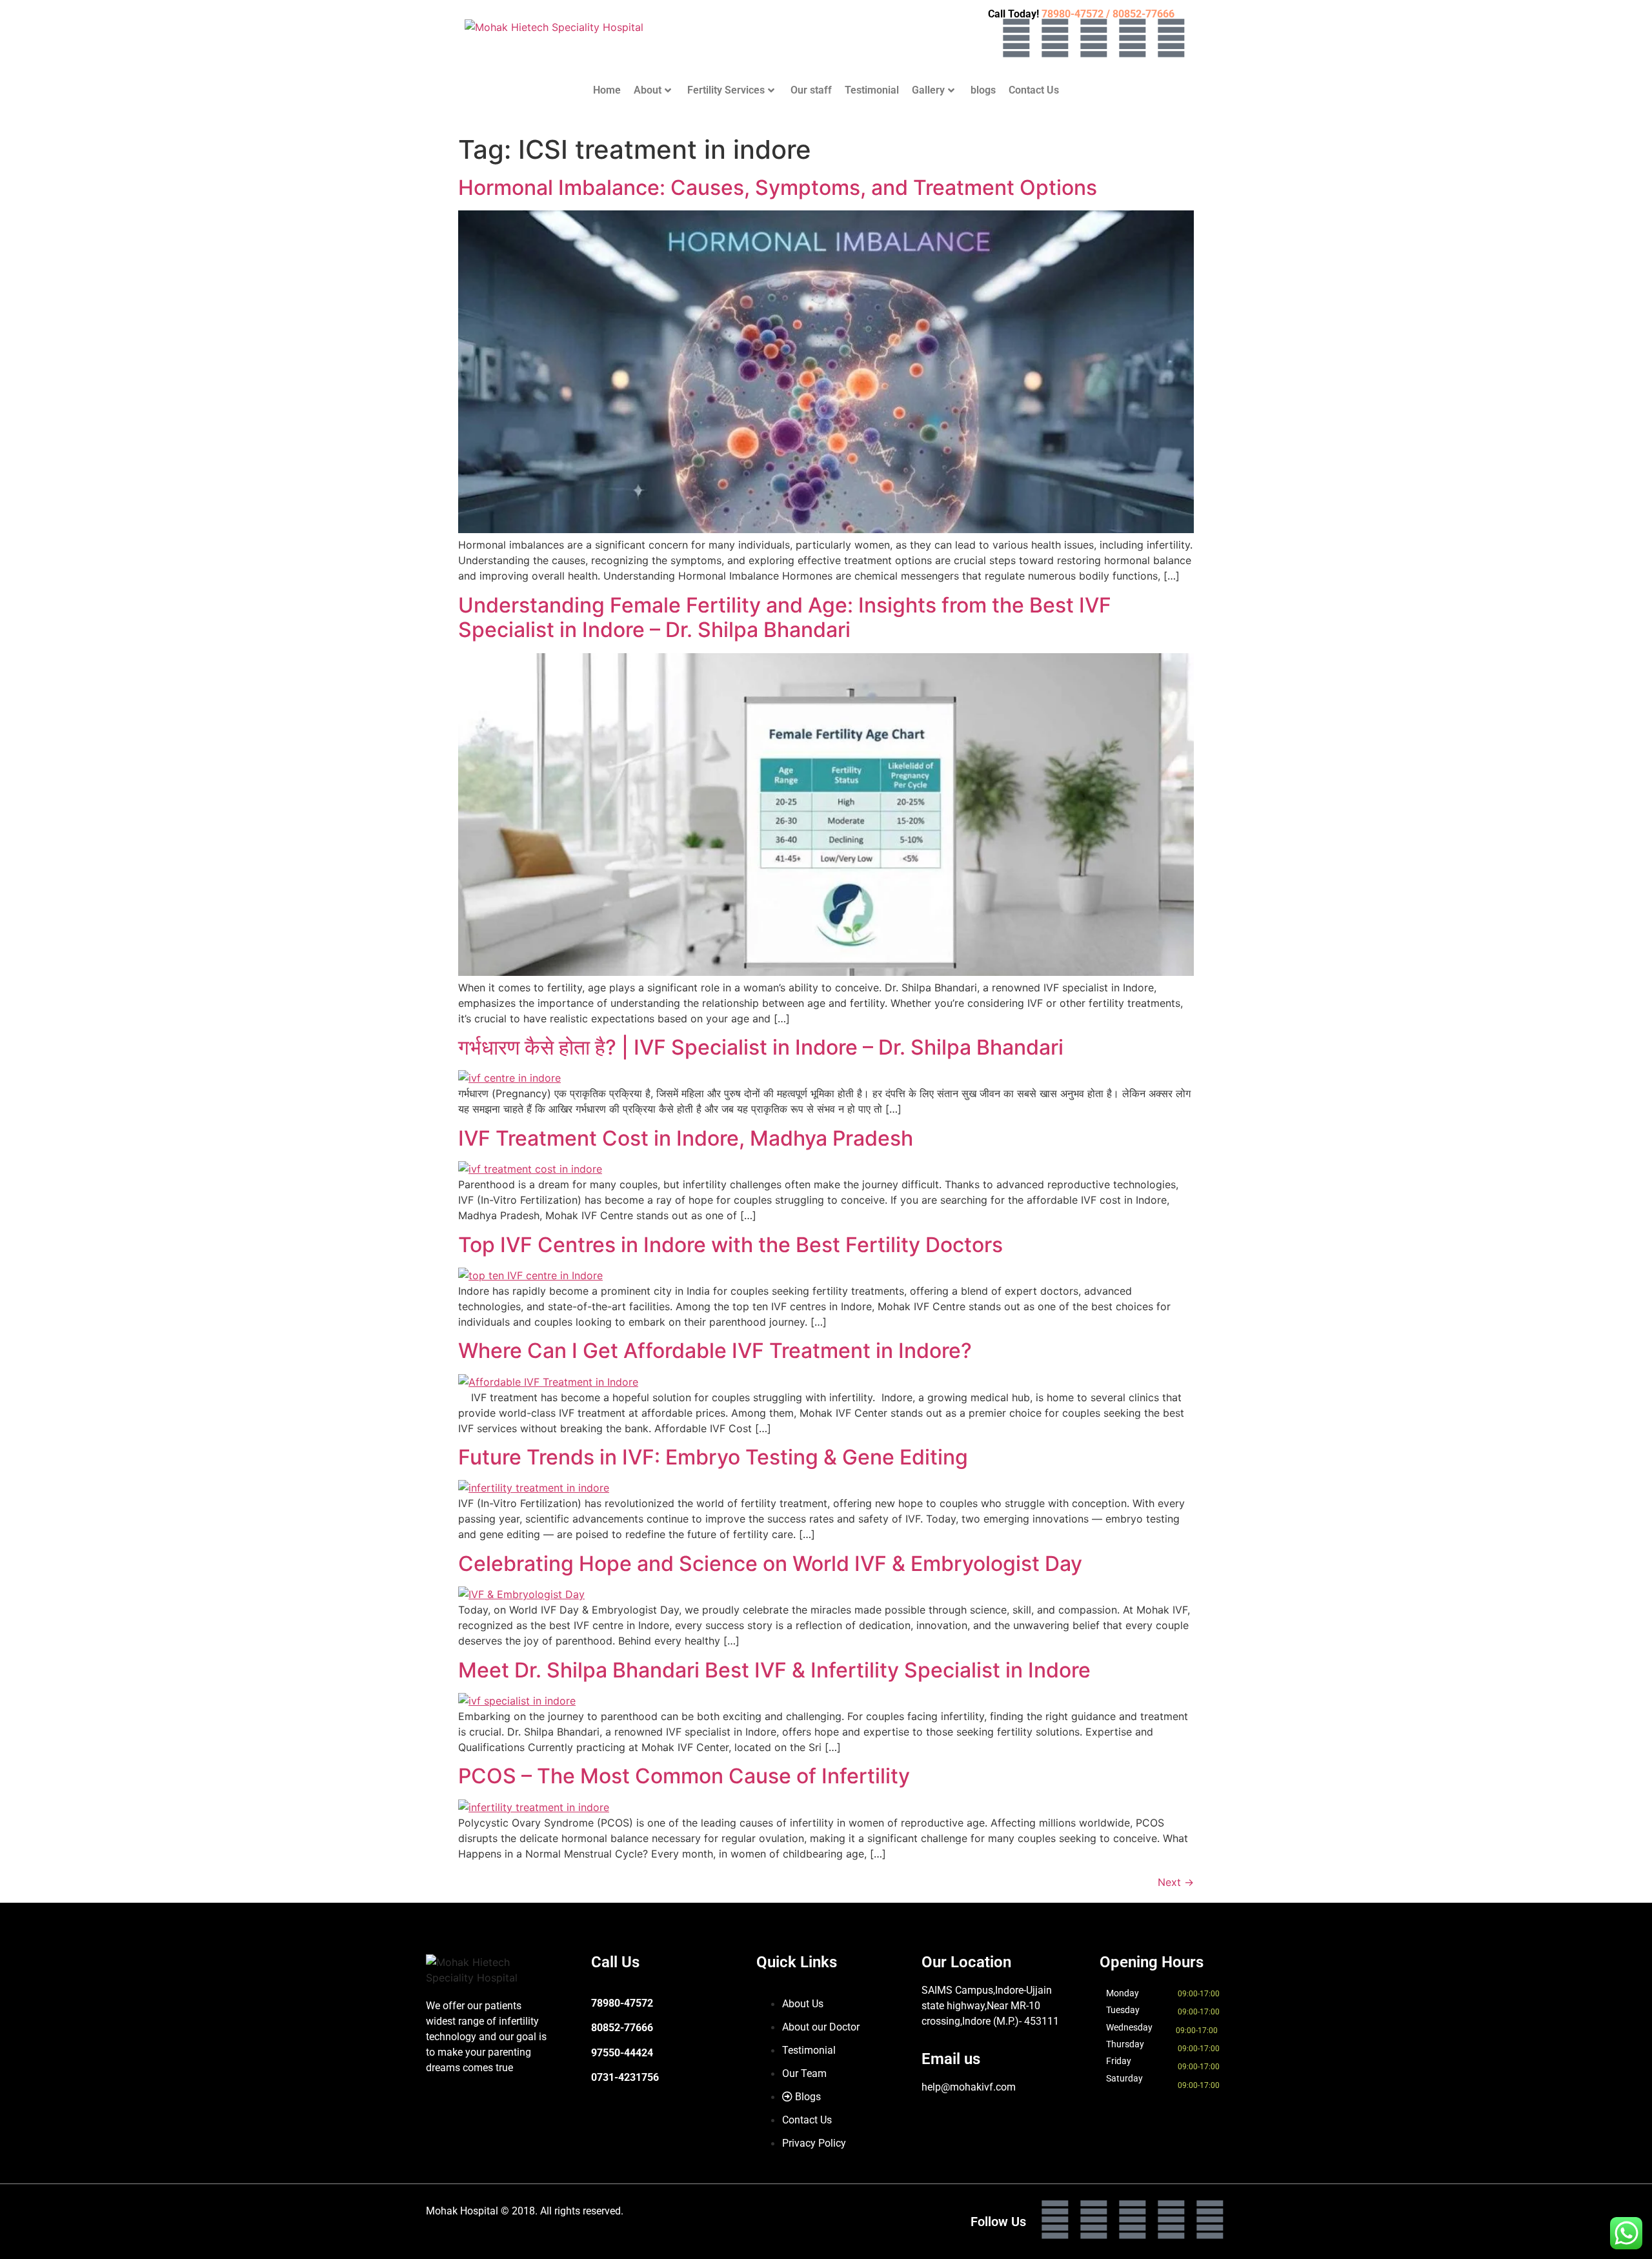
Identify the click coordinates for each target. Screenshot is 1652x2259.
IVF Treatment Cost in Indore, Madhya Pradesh (686, 1138)
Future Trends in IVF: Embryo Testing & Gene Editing (713, 1457)
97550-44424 (622, 2053)
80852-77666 (622, 2028)
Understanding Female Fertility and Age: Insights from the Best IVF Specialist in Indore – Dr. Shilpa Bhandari (785, 617)
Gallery (928, 90)
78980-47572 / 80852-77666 (1108, 14)
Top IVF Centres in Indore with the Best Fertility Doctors (730, 1245)
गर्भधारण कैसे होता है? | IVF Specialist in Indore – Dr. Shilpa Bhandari (761, 1047)
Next (1176, 1882)
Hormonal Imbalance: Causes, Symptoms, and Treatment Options (778, 187)
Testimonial (872, 90)
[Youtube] (1171, 38)
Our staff (811, 90)
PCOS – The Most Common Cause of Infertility (684, 1776)
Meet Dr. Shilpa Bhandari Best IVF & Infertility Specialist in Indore (774, 1670)
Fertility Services (726, 90)
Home (607, 90)
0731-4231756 (625, 2077)
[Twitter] (1094, 38)
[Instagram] (1055, 38)
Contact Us (1034, 90)
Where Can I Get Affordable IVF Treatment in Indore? (715, 1351)
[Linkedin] (1133, 38)
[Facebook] (1016, 38)
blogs (983, 90)
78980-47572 (622, 2003)
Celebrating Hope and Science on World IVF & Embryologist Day (770, 1564)
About (648, 90)
